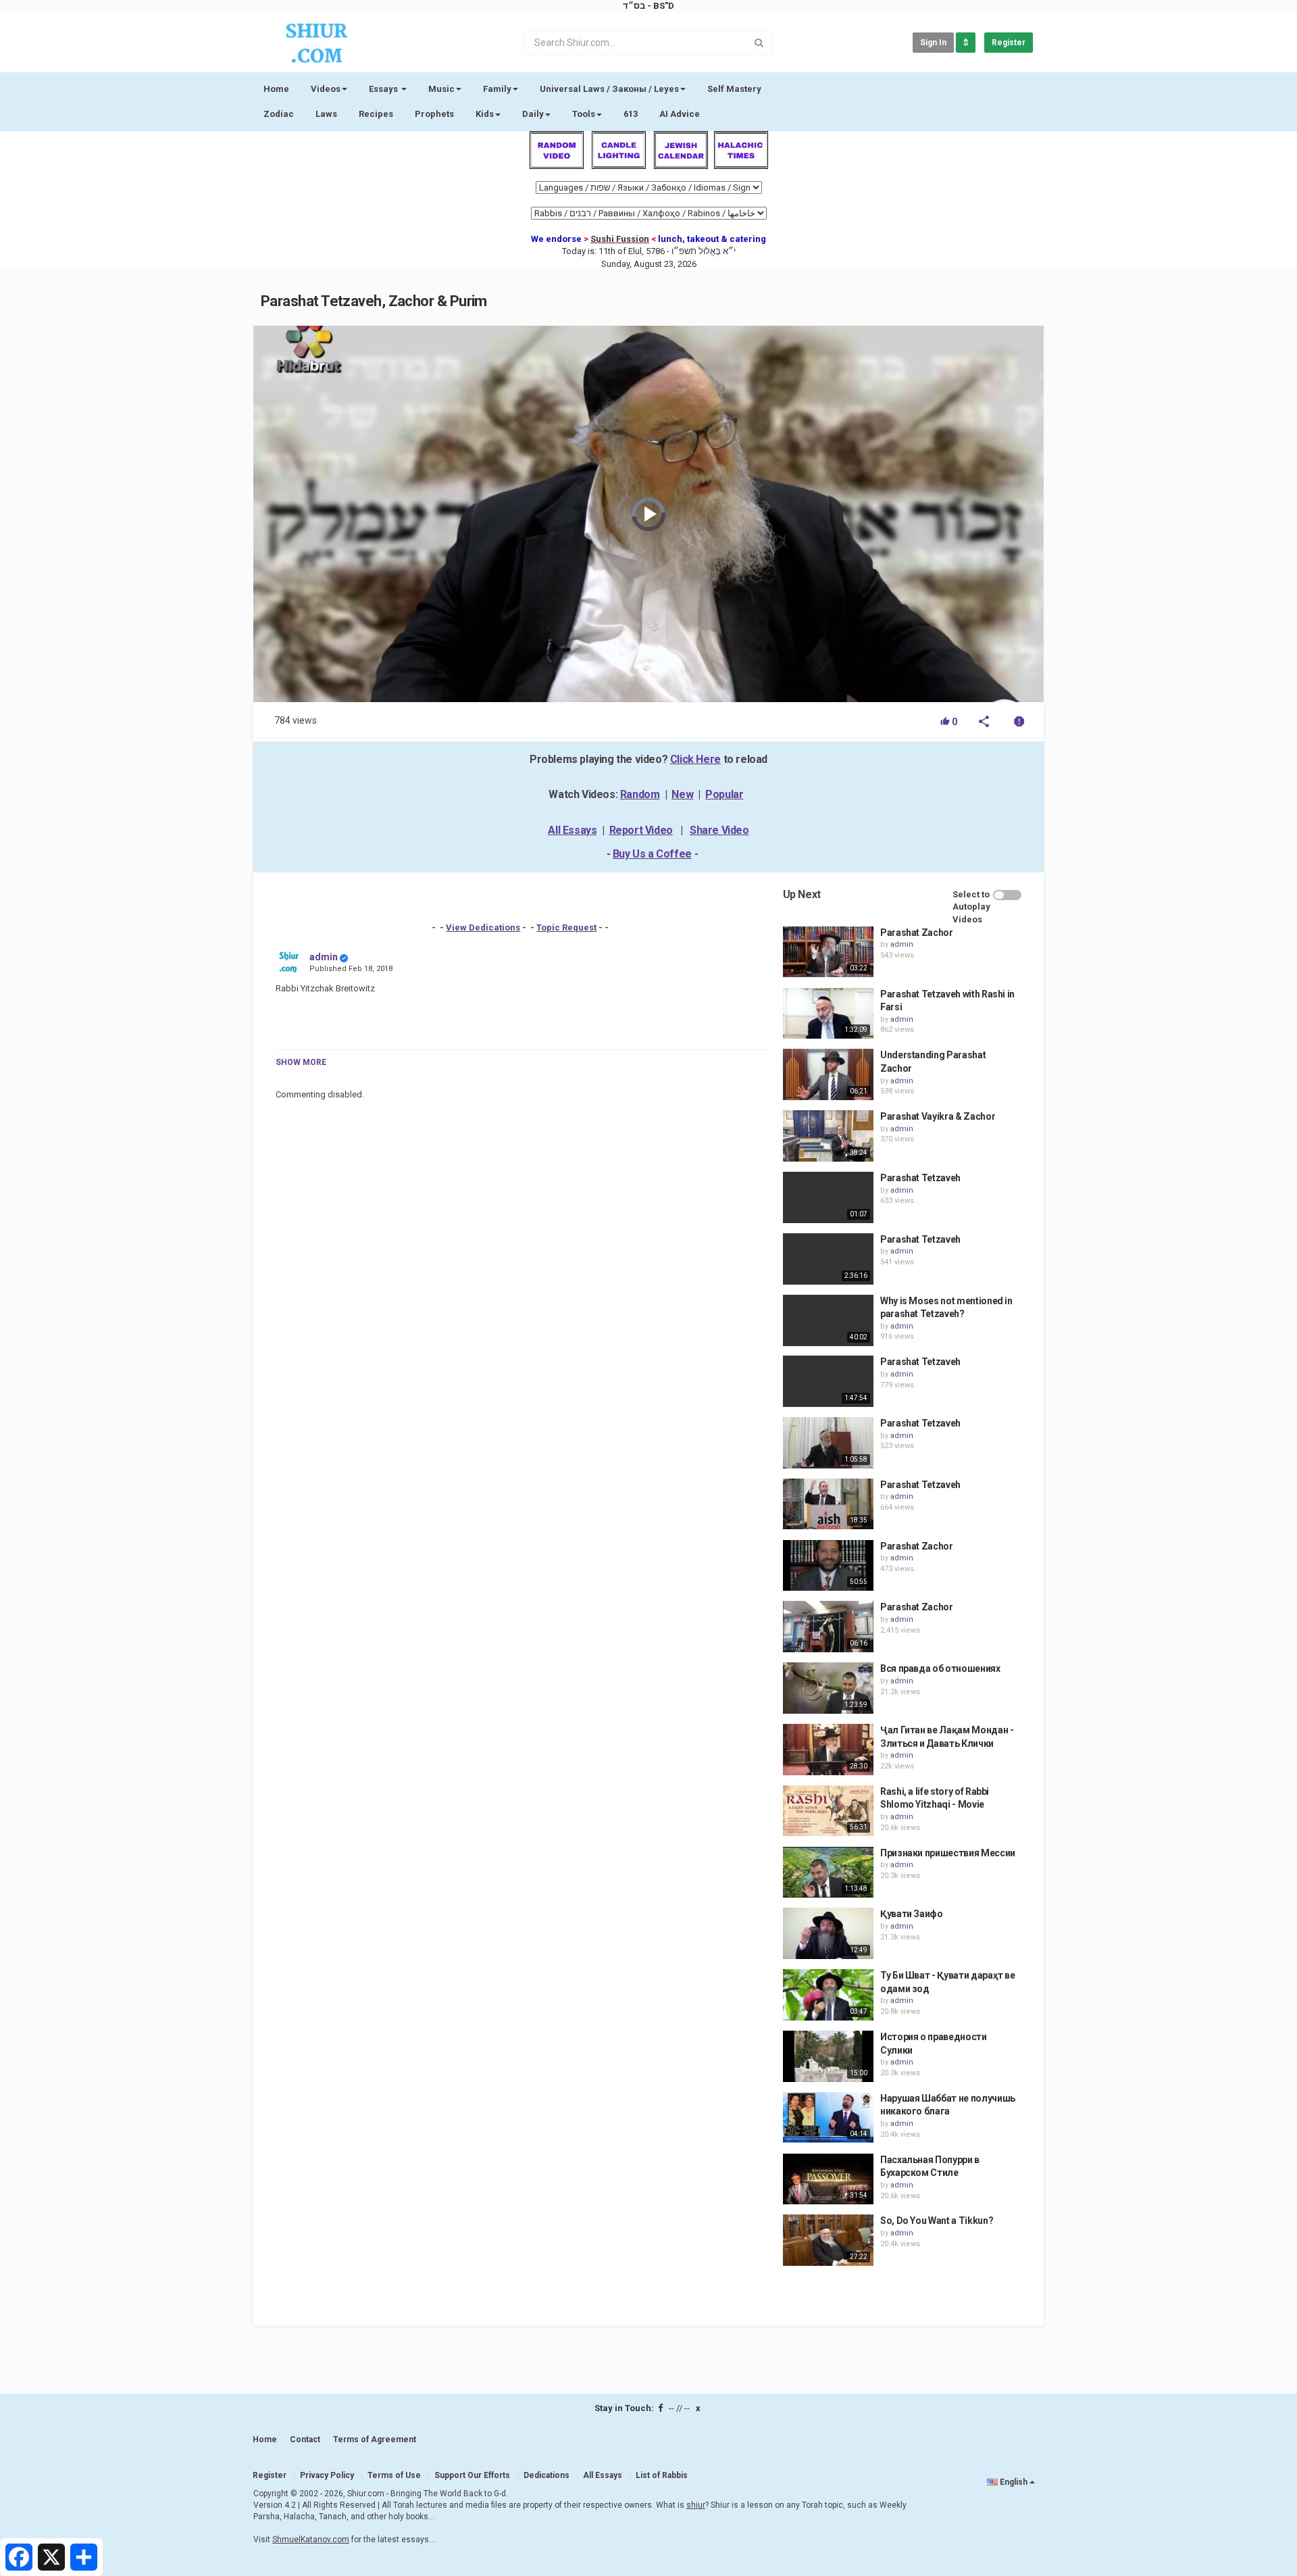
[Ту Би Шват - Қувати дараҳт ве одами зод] (828, 1995)
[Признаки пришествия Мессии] (828, 1873)
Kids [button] (485, 114)
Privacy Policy (327, 2475)
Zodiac (279, 114)
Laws (326, 114)
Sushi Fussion (620, 239)
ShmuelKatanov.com (311, 2540)
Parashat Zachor (917, 933)
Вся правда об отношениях (940, 1668)
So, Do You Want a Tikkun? (937, 2221)
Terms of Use (394, 2475)
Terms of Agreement (375, 2439)
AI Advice (680, 114)
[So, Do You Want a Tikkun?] (828, 2240)
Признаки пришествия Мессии (948, 1853)
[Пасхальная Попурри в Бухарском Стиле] (828, 2179)
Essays (384, 89)
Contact (305, 2439)
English (1014, 2482)
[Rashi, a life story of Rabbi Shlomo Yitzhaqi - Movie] (828, 1811)
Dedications (546, 2475)
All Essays (572, 830)
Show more (301, 1062)
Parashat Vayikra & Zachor (938, 1116)
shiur (696, 2505)
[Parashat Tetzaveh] (828, 1197)
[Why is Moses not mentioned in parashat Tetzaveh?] (828, 1320)
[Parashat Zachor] (828, 952)
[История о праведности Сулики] (828, 2056)
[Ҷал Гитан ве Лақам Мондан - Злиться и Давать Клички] (828, 1750)
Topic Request (566, 927)
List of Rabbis (662, 2475)
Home (276, 89)
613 (631, 114)
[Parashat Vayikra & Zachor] (828, 1136)
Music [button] (441, 89)
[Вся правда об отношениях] (828, 1688)
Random (640, 794)
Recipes (376, 114)
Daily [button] (533, 114)
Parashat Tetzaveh (920, 1178)
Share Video (719, 830)
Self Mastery (734, 89)
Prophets (434, 114)
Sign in (933, 43)
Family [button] (497, 89)
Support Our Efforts (472, 2475)
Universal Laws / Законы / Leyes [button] (609, 89)
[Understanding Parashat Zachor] (828, 1074)
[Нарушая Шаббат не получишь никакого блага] (828, 2118)
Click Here (695, 759)
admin (324, 957)
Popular (724, 794)
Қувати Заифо (912, 1914)
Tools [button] (584, 114)
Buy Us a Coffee (652, 854)
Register (1009, 43)
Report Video (641, 830)
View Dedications (483, 927)
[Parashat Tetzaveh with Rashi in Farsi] (828, 1014)
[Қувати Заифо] (828, 1933)
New (682, 794)
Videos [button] (326, 89)
